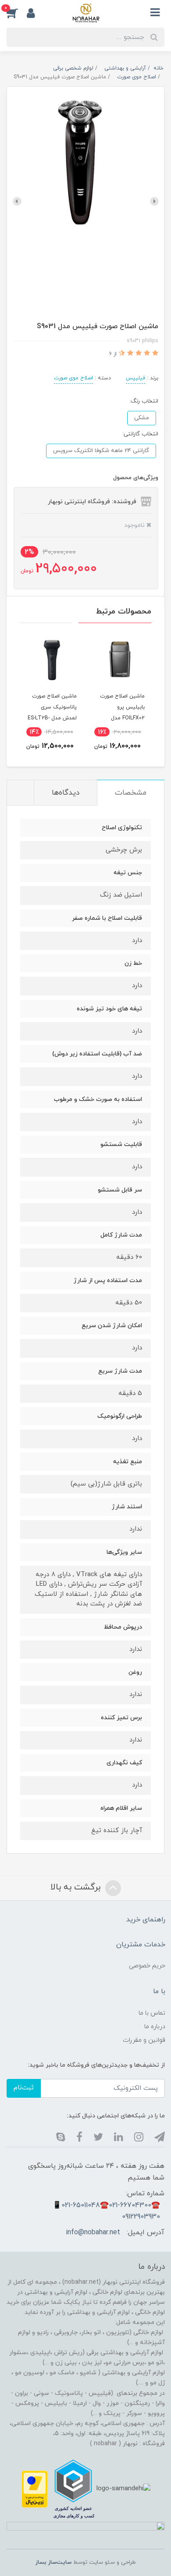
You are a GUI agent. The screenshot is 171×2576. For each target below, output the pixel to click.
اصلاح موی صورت (73, 378)
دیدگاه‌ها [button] (66, 793)
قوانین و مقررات (144, 2040)
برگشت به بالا (77, 1888)
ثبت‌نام (24, 2088)
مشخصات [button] (131, 793)
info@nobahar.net (93, 2233)
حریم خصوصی (147, 1966)
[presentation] (154, 201)
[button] (17, 13)
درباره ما (155, 2027)
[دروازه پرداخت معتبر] (35, 2489)
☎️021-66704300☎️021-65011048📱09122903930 (106, 2211)
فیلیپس (135, 378)
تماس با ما (152, 2013)
